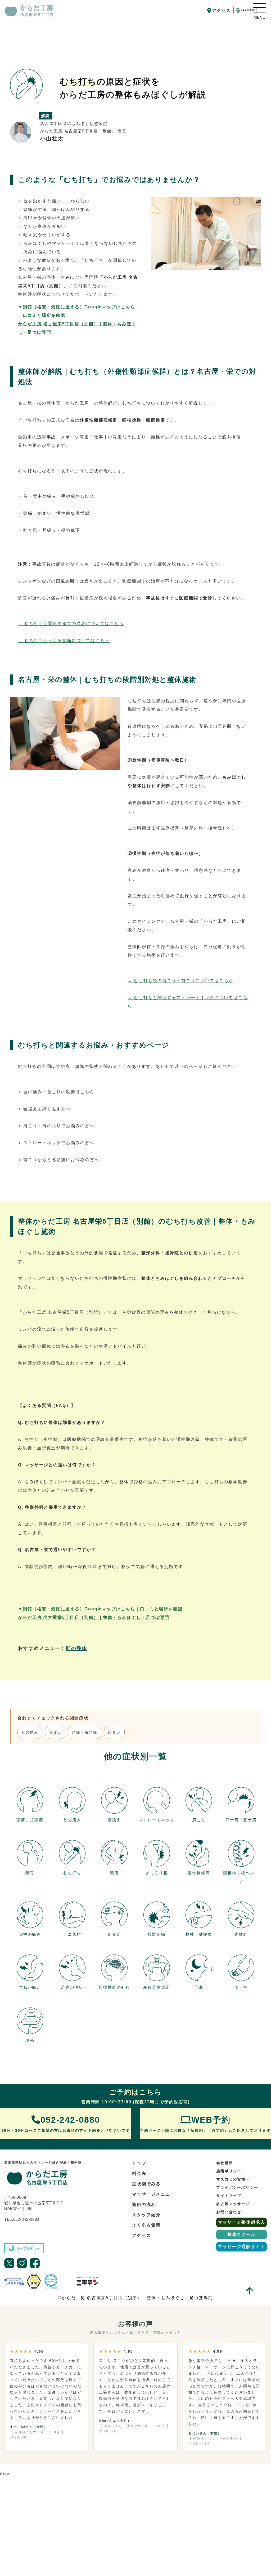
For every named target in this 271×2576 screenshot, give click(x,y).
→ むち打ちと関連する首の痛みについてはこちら (71, 623)
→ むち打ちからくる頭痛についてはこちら (64, 640)
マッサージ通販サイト (241, 2247)
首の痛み (30, 1732)
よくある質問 (146, 2225)
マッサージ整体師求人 (241, 2222)
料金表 (139, 2173)
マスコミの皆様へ (233, 2179)
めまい (114, 1732)
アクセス (222, 10)
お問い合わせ (229, 2212)
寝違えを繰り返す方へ (47, 1109)
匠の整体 (76, 1648)
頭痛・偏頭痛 (85, 1732)
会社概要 (225, 2163)
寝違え (55, 1732)
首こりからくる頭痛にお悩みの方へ (61, 1160)
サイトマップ (229, 2196)
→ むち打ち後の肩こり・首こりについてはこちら (180, 981)
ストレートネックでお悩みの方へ (59, 1143)
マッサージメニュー (153, 2194)
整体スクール (242, 2234)
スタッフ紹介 (146, 2215)
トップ (139, 2163)
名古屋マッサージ (233, 2204)
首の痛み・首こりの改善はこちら (59, 1092)
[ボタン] (259, 8)
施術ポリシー (229, 2171)
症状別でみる (146, 2184)
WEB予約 (205, 2124)
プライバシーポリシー (237, 2187)
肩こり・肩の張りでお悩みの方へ (59, 1126)
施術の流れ (144, 2204)
